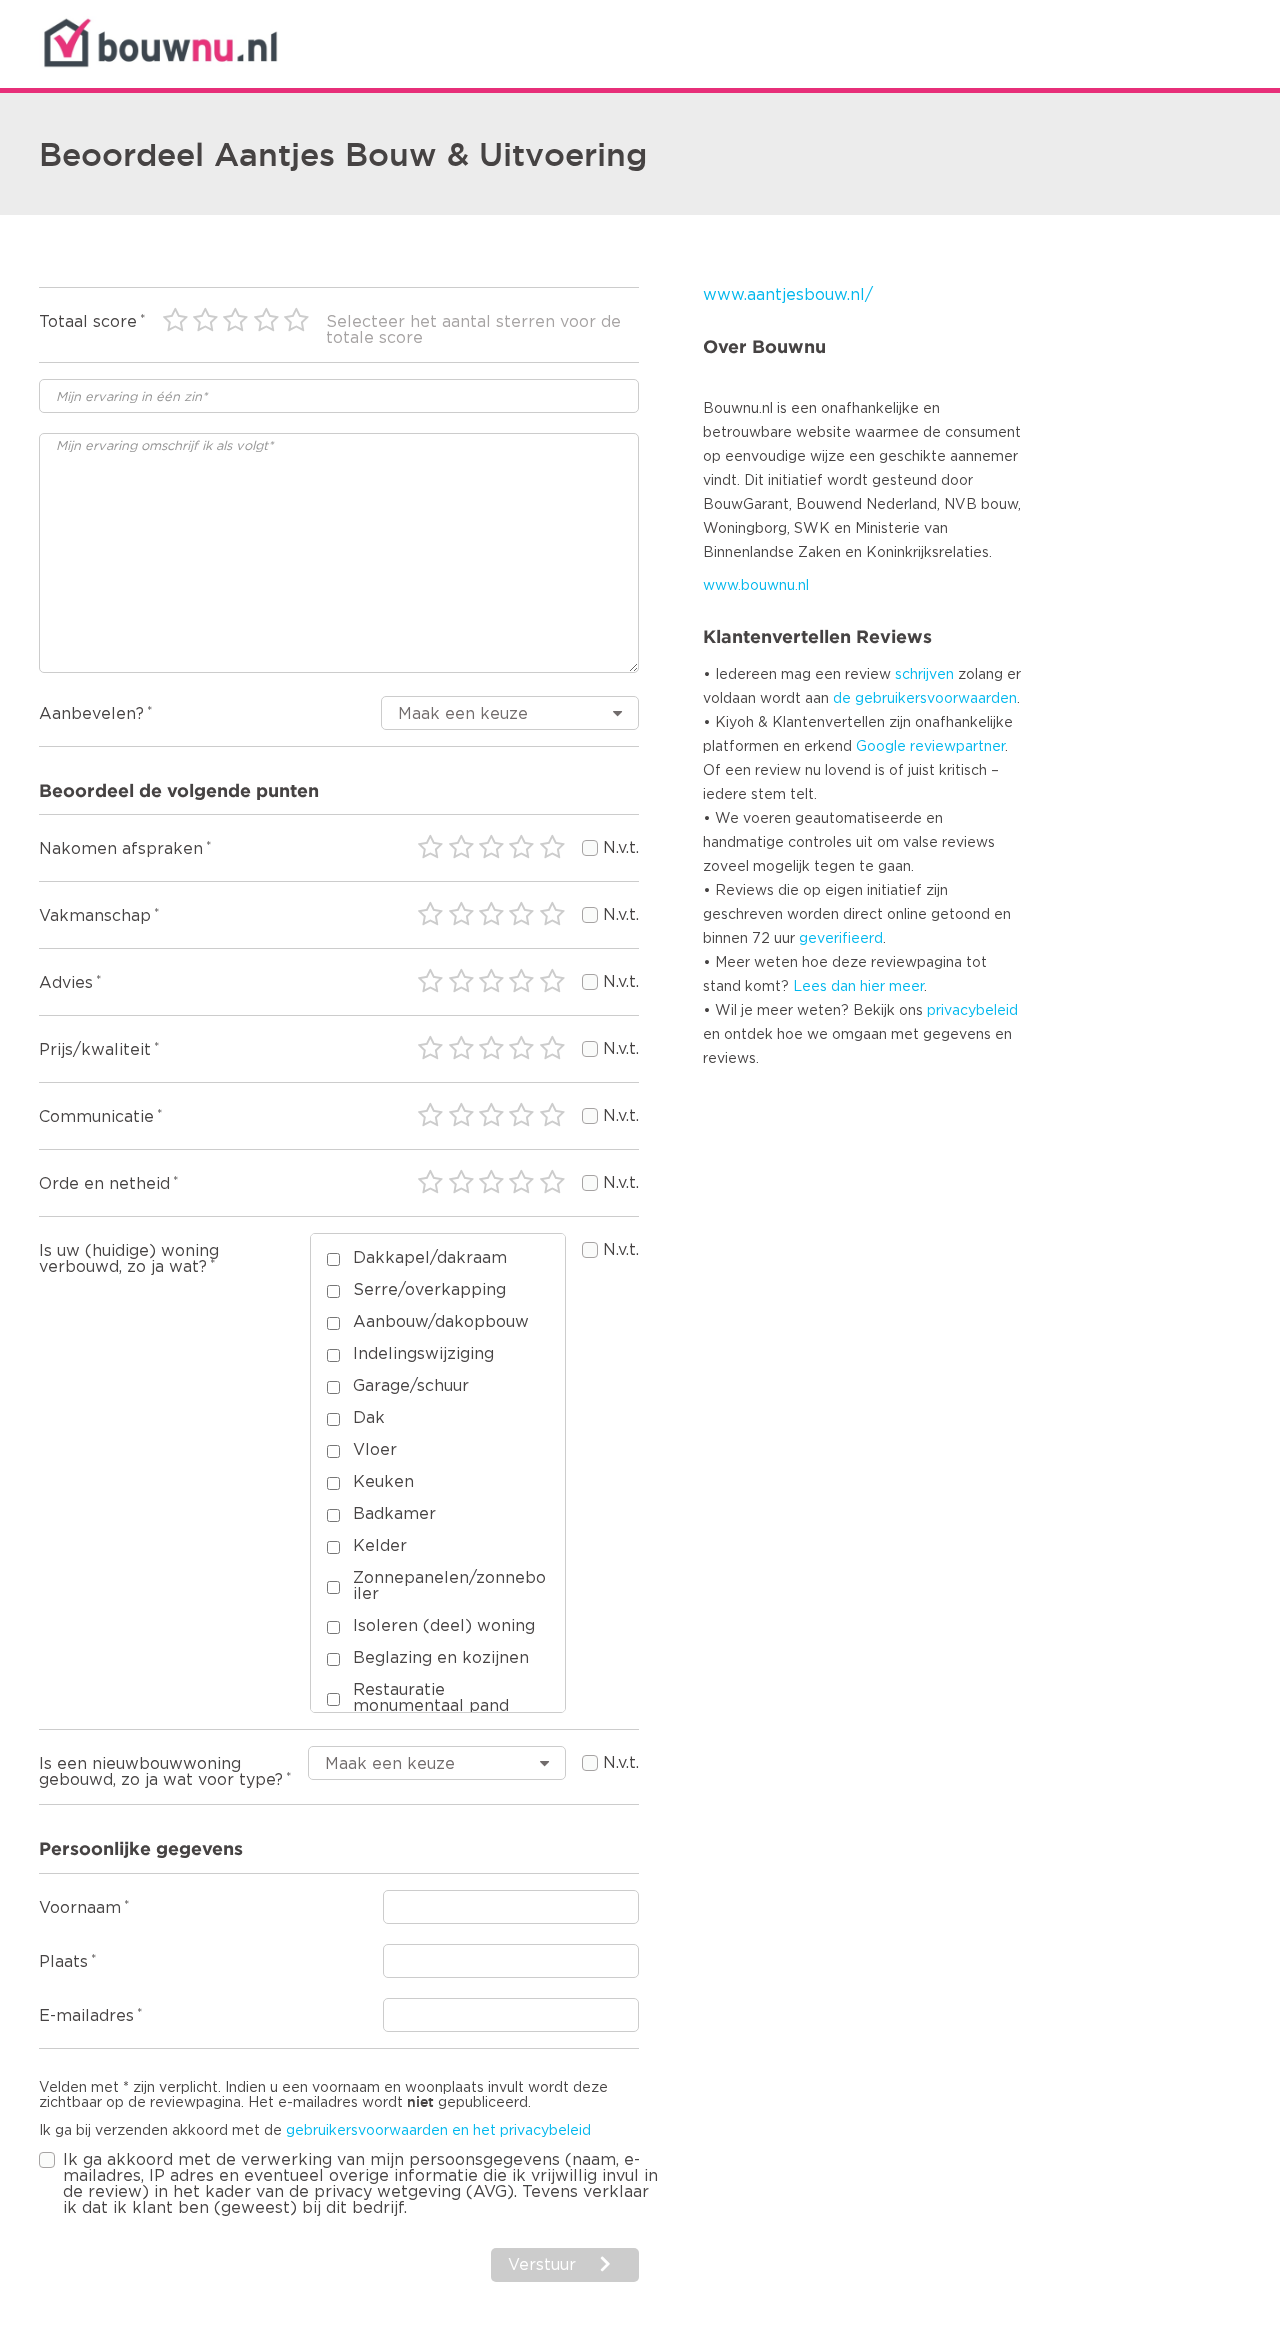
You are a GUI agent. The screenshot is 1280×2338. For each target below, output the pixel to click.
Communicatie (96, 1117)
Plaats (63, 1962)
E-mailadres (86, 2016)
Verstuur (542, 2265)
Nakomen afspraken (121, 849)
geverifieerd (841, 939)
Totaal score (88, 322)
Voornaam (80, 1908)
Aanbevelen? (91, 714)
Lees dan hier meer (858, 987)
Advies (66, 983)
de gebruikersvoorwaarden (925, 699)
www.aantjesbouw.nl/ (788, 295)
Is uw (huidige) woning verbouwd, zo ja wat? (129, 1259)
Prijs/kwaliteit (95, 1050)
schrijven (924, 675)
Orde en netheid (104, 1184)
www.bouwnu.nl (756, 586)
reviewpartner (957, 747)
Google (881, 747)
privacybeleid (972, 1011)
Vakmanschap (95, 916)
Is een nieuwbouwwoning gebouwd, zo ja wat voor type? (161, 1772)
